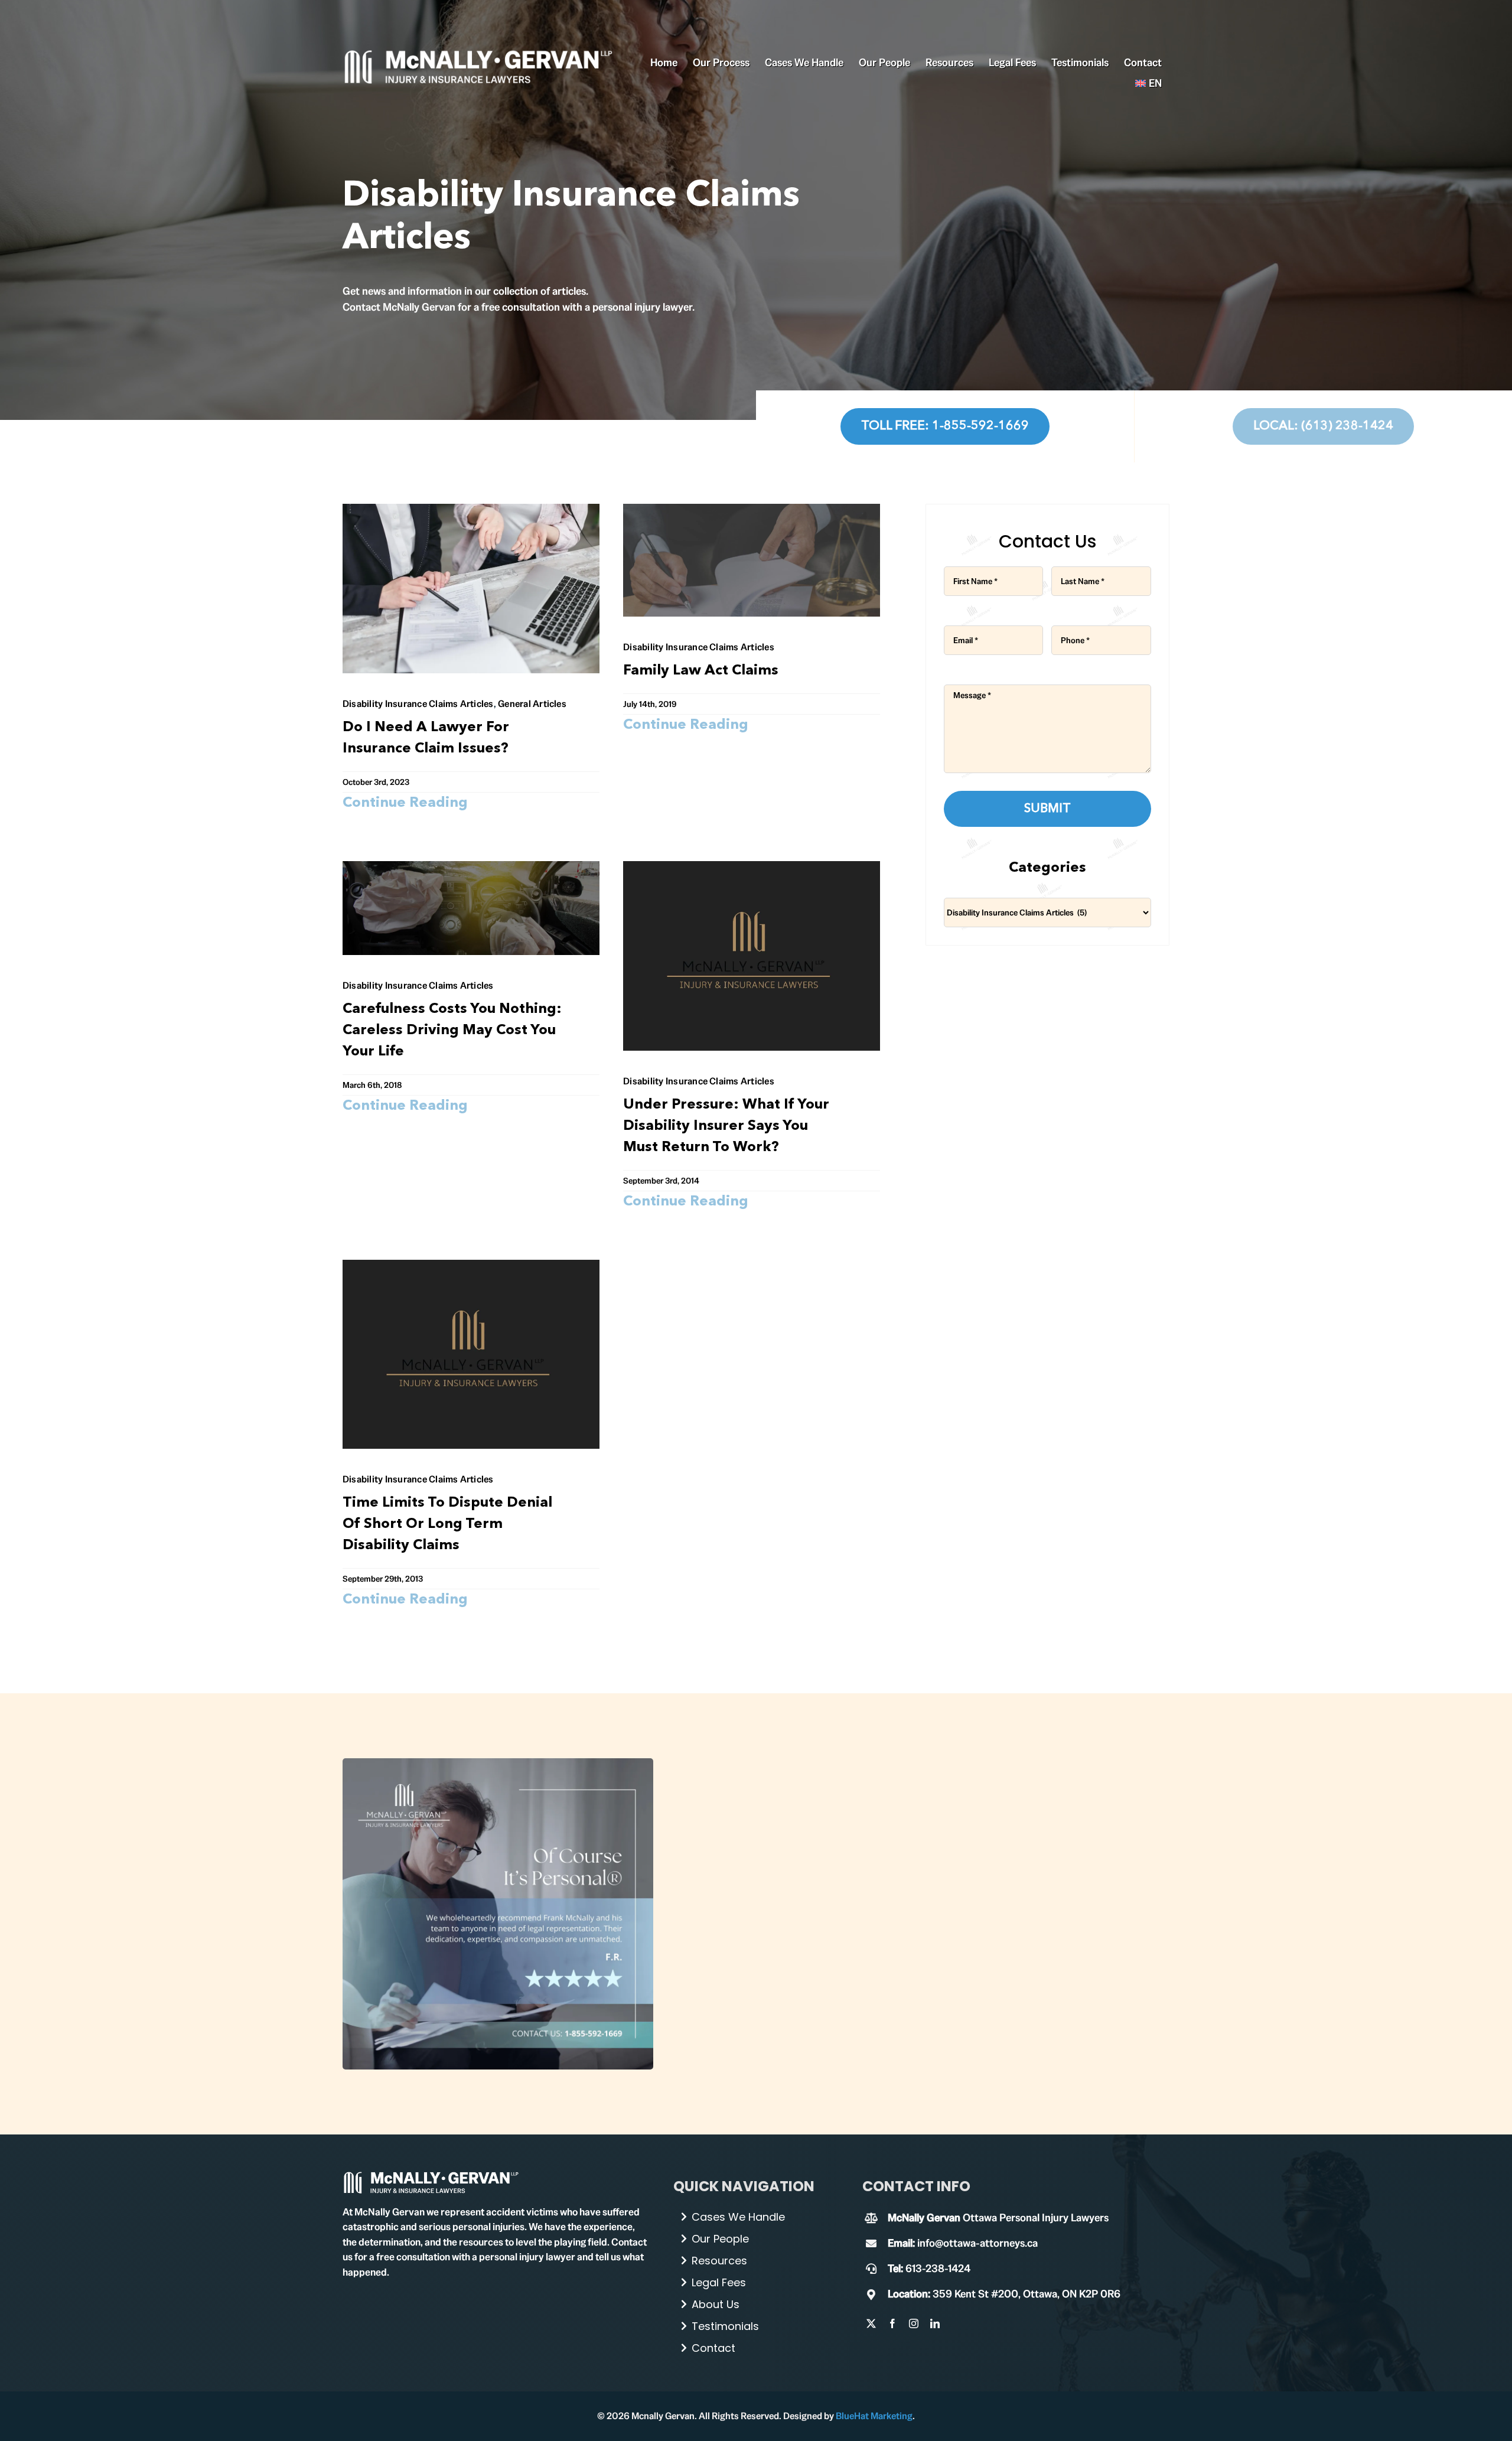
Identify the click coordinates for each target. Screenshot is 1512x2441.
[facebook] (892, 2323)
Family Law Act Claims (701, 671)
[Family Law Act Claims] (752, 512)
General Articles (532, 704)
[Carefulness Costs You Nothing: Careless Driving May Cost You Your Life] (471, 869)
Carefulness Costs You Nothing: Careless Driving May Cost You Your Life (452, 1031)
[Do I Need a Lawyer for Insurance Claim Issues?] (471, 512)
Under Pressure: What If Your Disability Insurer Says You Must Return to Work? (726, 1126)
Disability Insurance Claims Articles (418, 704)
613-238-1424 (938, 2268)
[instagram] (914, 2323)
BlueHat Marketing (874, 2416)
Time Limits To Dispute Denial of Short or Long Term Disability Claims (447, 1524)
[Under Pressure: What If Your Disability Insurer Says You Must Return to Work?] (752, 869)
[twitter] (871, 2323)
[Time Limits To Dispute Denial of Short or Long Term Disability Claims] (471, 1268)
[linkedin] (935, 2323)
